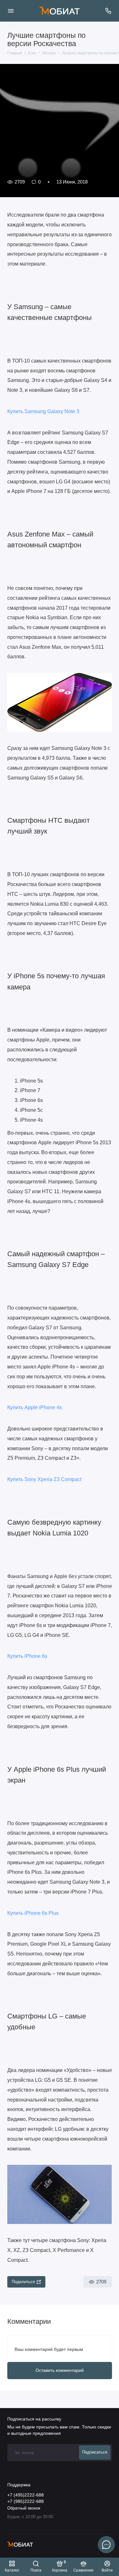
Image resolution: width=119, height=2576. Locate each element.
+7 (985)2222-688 (26, 2501)
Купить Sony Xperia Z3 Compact (44, 1479)
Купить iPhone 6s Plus (33, 1913)
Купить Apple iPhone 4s (35, 1407)
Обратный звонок (24, 2508)
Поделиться (23, 2282)
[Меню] (11, 11)
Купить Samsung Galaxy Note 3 (43, 411)
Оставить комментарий (60, 2370)
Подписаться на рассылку (34, 2419)
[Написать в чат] (106, 2545)
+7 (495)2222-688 (26, 2495)
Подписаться (95, 2452)
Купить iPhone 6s (27, 1656)
